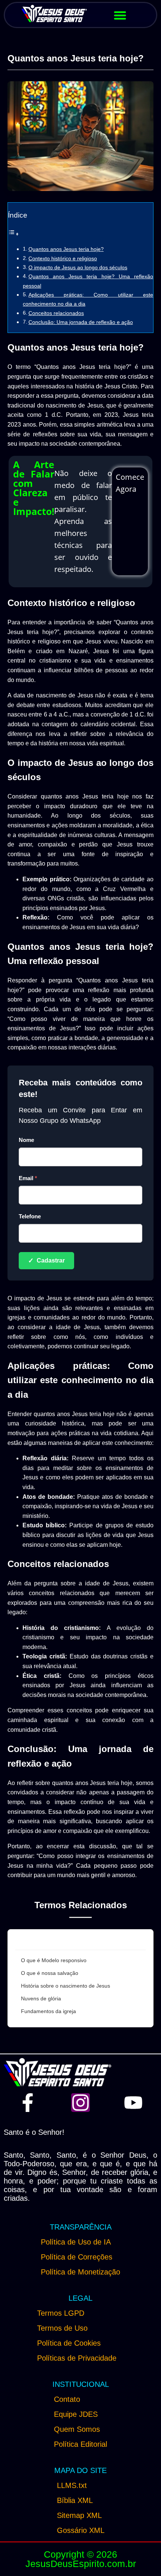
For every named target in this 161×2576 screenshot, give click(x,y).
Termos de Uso (62, 2328)
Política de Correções (77, 2257)
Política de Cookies (69, 2343)
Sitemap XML (79, 2515)
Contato (67, 2399)
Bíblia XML (75, 2500)
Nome (26, 1140)
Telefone (30, 1216)
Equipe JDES (76, 2414)
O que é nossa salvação (50, 1973)
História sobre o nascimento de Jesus (66, 1986)
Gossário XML (81, 2530)
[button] (120, 15)
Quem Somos (77, 2429)
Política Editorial (80, 2444)
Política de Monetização (80, 2272)
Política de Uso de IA (76, 2242)
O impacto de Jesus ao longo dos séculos (78, 267)
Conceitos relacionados (56, 313)
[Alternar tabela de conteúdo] (13, 234)
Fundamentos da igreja (48, 2011)
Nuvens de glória (41, 1998)
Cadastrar (46, 1261)
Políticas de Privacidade (77, 2358)
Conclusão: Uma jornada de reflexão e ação (81, 322)
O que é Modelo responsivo (54, 1960)
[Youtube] (133, 2103)
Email (28, 1178)
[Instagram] (80, 2103)
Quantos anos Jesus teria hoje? (66, 249)
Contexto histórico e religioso (63, 258)
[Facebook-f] (28, 2103)
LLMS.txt (72, 2485)
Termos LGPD (61, 2313)
